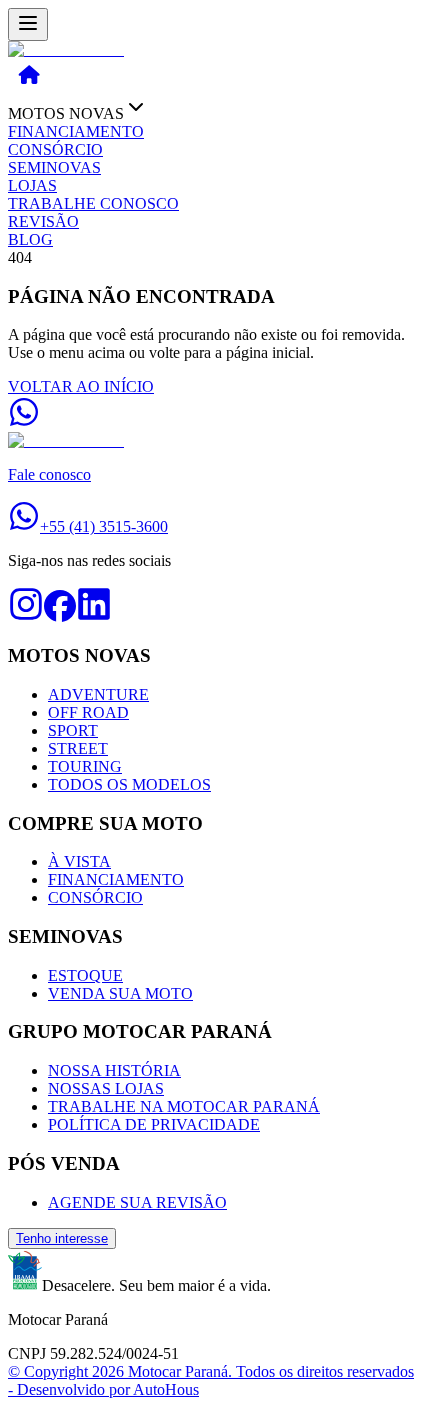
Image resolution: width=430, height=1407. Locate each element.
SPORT (73, 730)
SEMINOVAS (54, 167)
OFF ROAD (88, 712)
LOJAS (32, 185)
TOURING (85, 766)
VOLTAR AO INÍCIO (81, 386)
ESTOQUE (85, 975)
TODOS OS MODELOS (129, 784)
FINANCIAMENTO (76, 131)
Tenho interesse (62, 1238)
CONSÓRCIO (55, 149)
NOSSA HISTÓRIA (114, 1070)
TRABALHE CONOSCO (93, 203)
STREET (78, 748)
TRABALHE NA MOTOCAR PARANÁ (184, 1106)
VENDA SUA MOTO (120, 993)
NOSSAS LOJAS (106, 1088)
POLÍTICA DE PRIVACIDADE (154, 1124)
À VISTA (79, 861)
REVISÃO (43, 221)
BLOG (30, 239)
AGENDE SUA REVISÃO (137, 1202)
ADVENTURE (98, 694)
